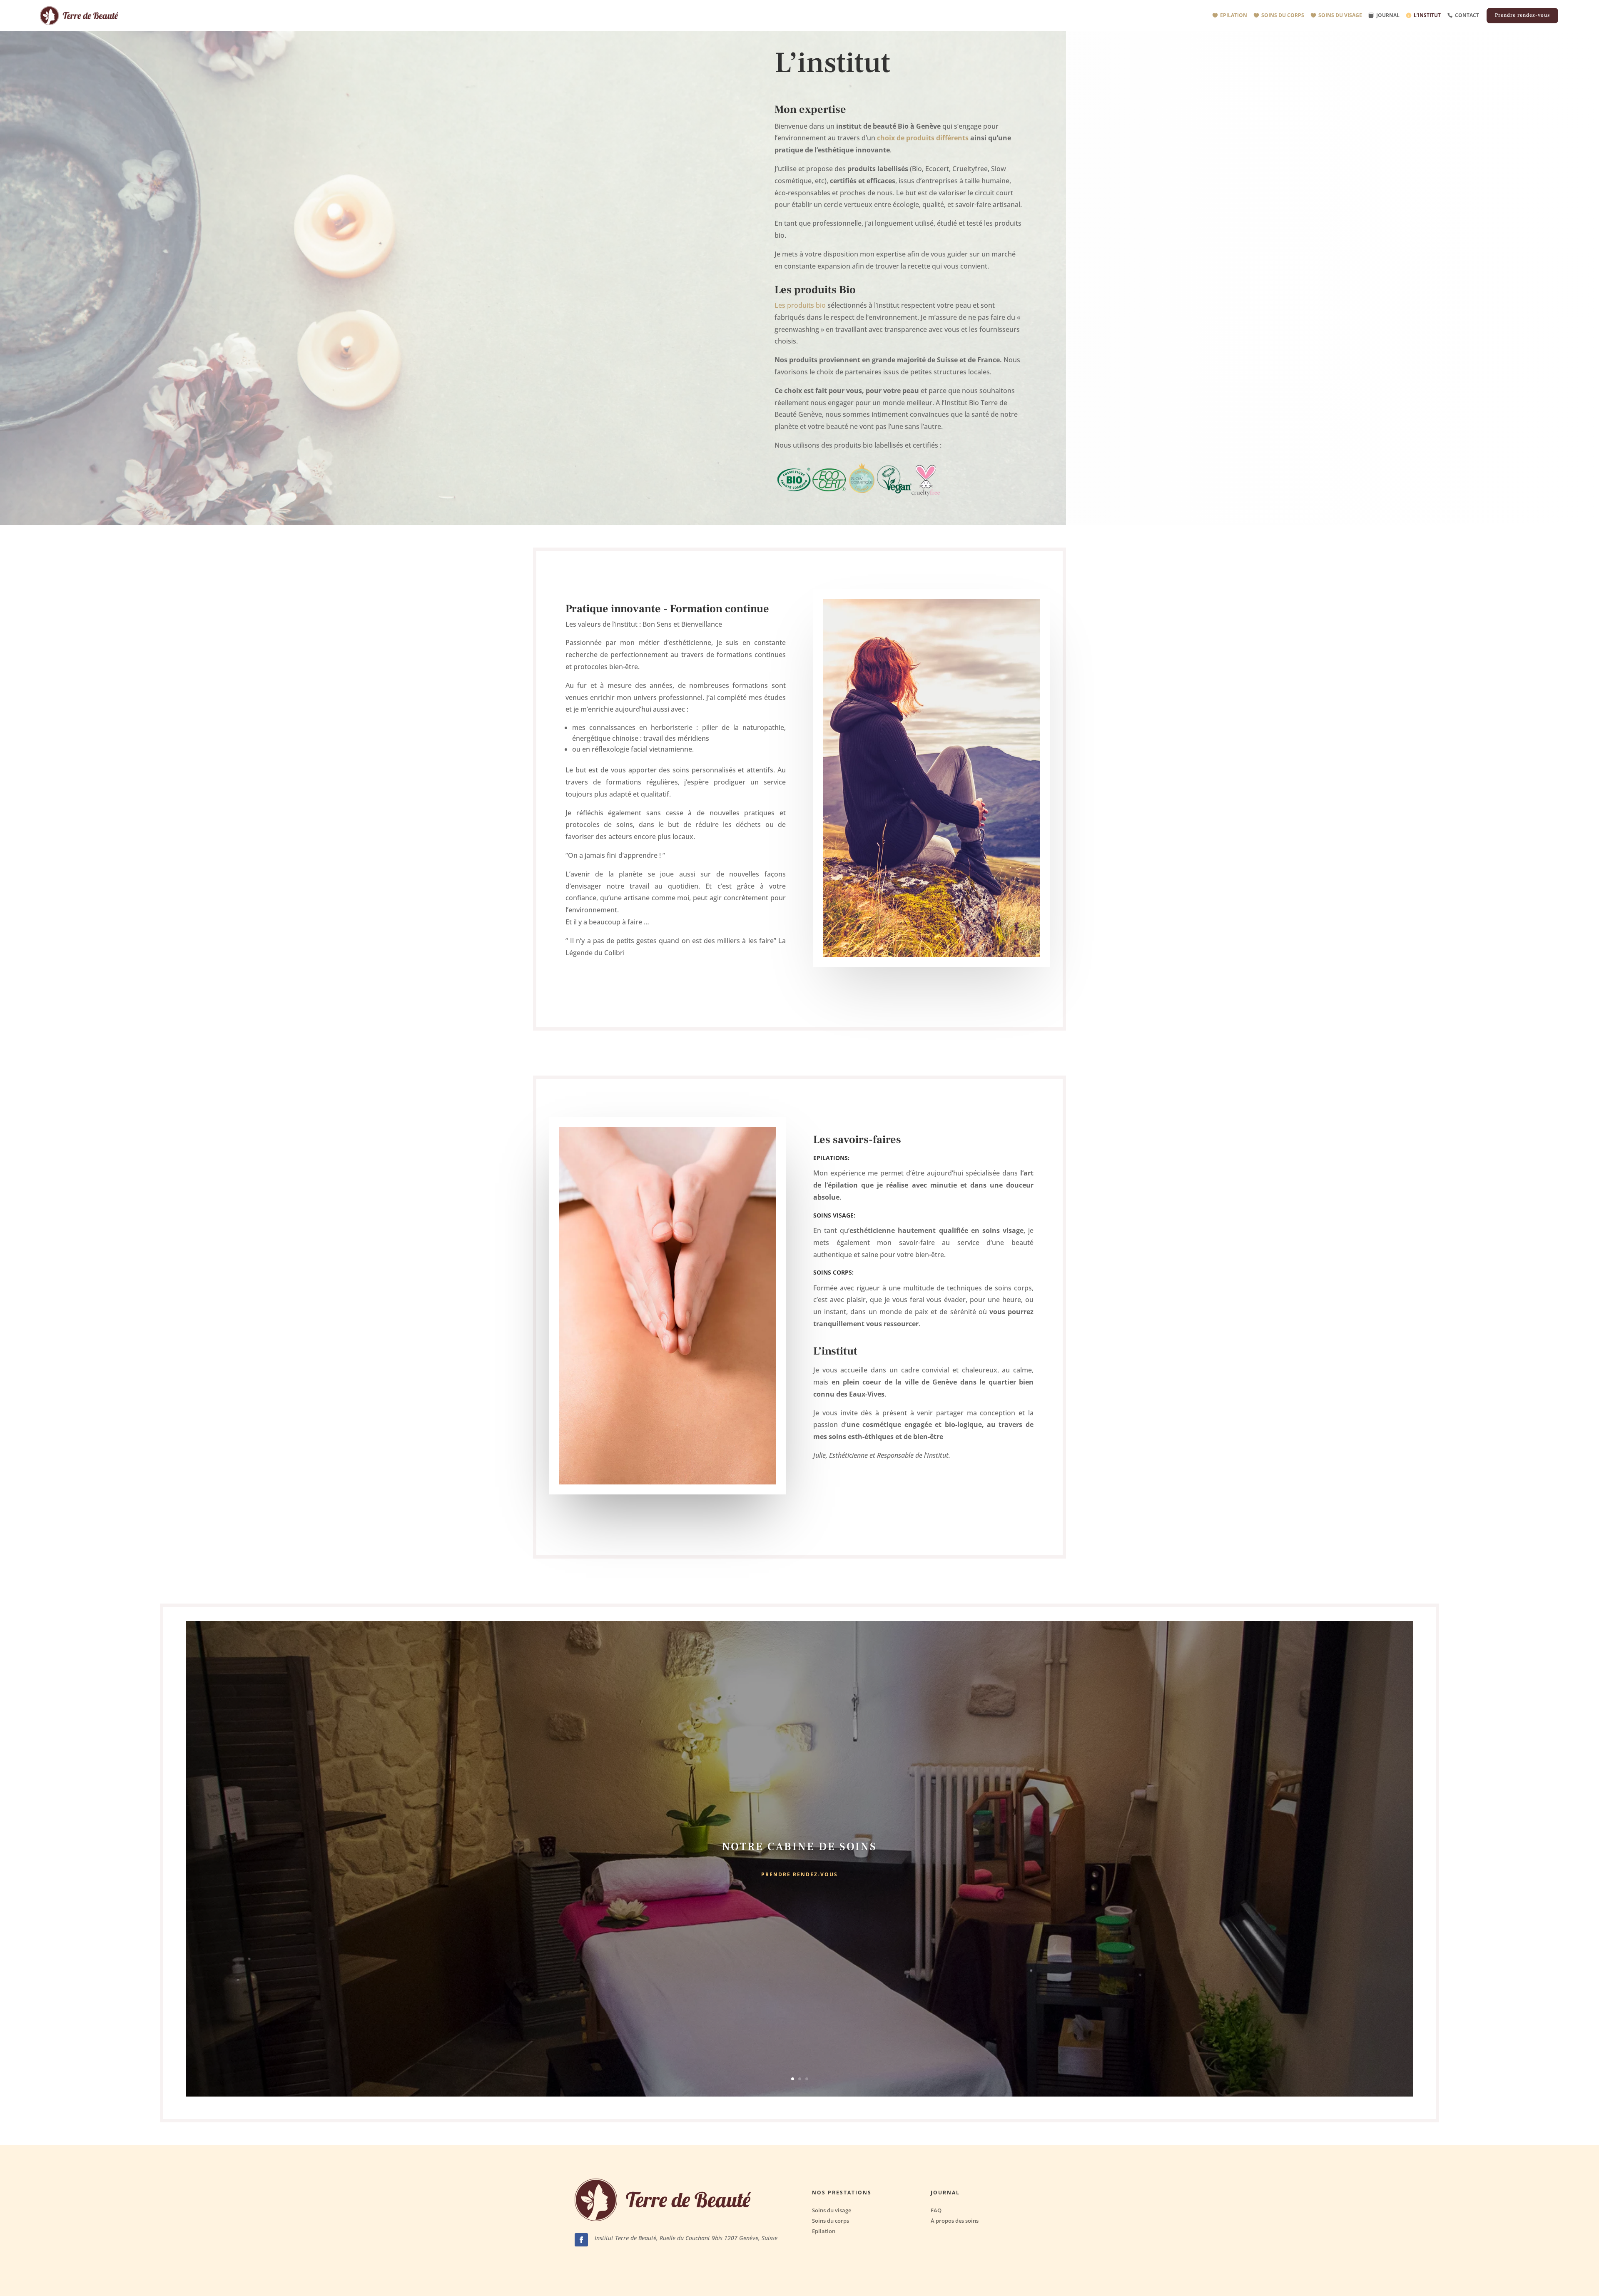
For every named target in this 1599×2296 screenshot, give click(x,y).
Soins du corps (1283, 15)
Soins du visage (1340, 15)
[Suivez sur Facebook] (581, 2240)
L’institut (1427, 15)
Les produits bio (800, 305)
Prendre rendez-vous (1522, 15)
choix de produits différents (923, 138)
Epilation (1234, 15)
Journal (1388, 15)
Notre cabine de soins (799, 1846)
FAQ (936, 2210)
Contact (1467, 15)
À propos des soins (955, 2221)
